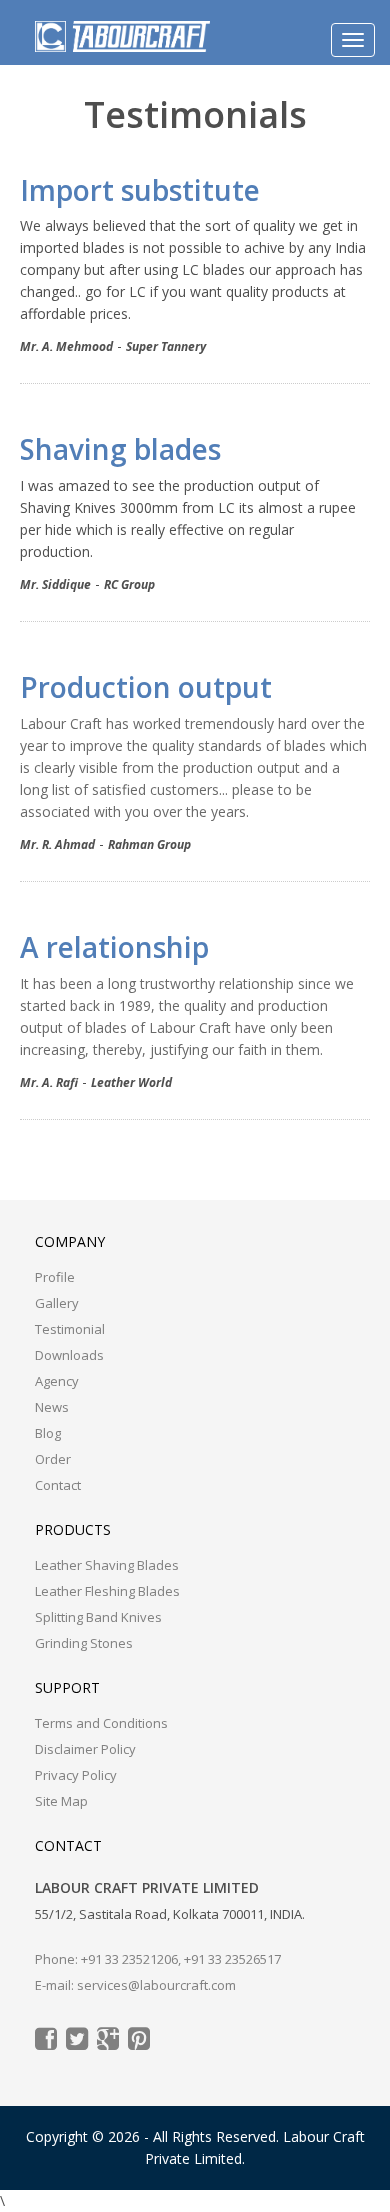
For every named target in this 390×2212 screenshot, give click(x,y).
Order (53, 1459)
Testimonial (70, 1329)
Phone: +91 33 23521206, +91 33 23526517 (158, 1959)
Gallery (57, 1303)
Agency (57, 1381)
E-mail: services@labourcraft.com (135, 1985)
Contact (58, 1485)
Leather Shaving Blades (107, 1565)
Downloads (69, 1355)
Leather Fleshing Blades (107, 1591)
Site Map (61, 1801)
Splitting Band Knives (98, 1617)
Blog (48, 1433)
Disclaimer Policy (85, 1749)
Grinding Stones (84, 1643)
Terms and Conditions (101, 1723)
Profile (55, 1277)
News (52, 1407)
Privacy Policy (76, 1775)
